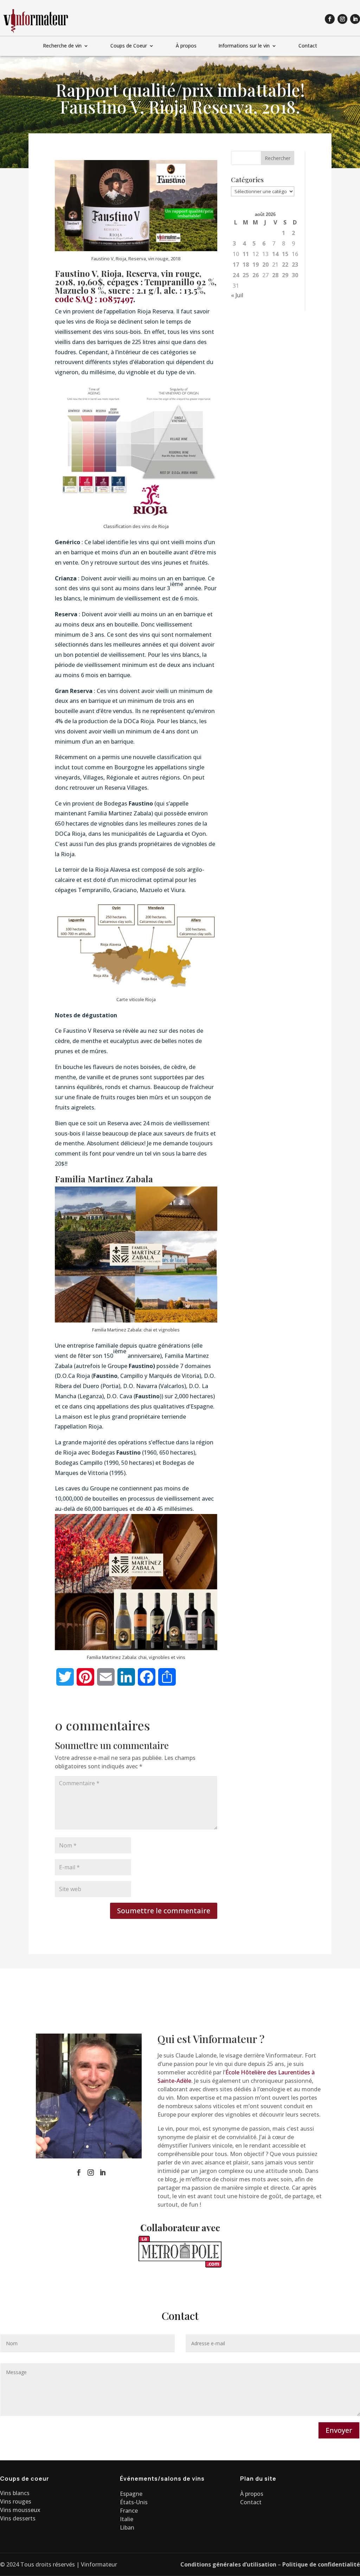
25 (246, 275)
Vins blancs (15, 2493)
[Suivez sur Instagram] (342, 19)
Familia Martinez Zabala (104, 1179)
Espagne (131, 2494)
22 (285, 265)
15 (285, 254)
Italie (127, 2519)
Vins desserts (18, 2518)
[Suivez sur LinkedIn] (355, 19)
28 (275, 275)
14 (275, 254)
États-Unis (134, 2502)
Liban (127, 2527)
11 (246, 254)
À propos (186, 46)
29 (285, 275)
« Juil (237, 295)
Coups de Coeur (129, 46)
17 (236, 265)
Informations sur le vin (244, 46)
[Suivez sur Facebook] (330, 19)
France (129, 2511)
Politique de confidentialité (321, 2564)
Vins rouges (16, 2501)
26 (256, 275)
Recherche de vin (62, 46)
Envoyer (339, 2430)
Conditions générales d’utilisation (228, 2564)
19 (256, 265)
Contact (308, 46)
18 (246, 265)
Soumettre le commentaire (164, 1911)
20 (265, 265)
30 (295, 275)
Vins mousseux (20, 2510)
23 (295, 265)
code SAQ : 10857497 (94, 299)
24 (236, 275)
